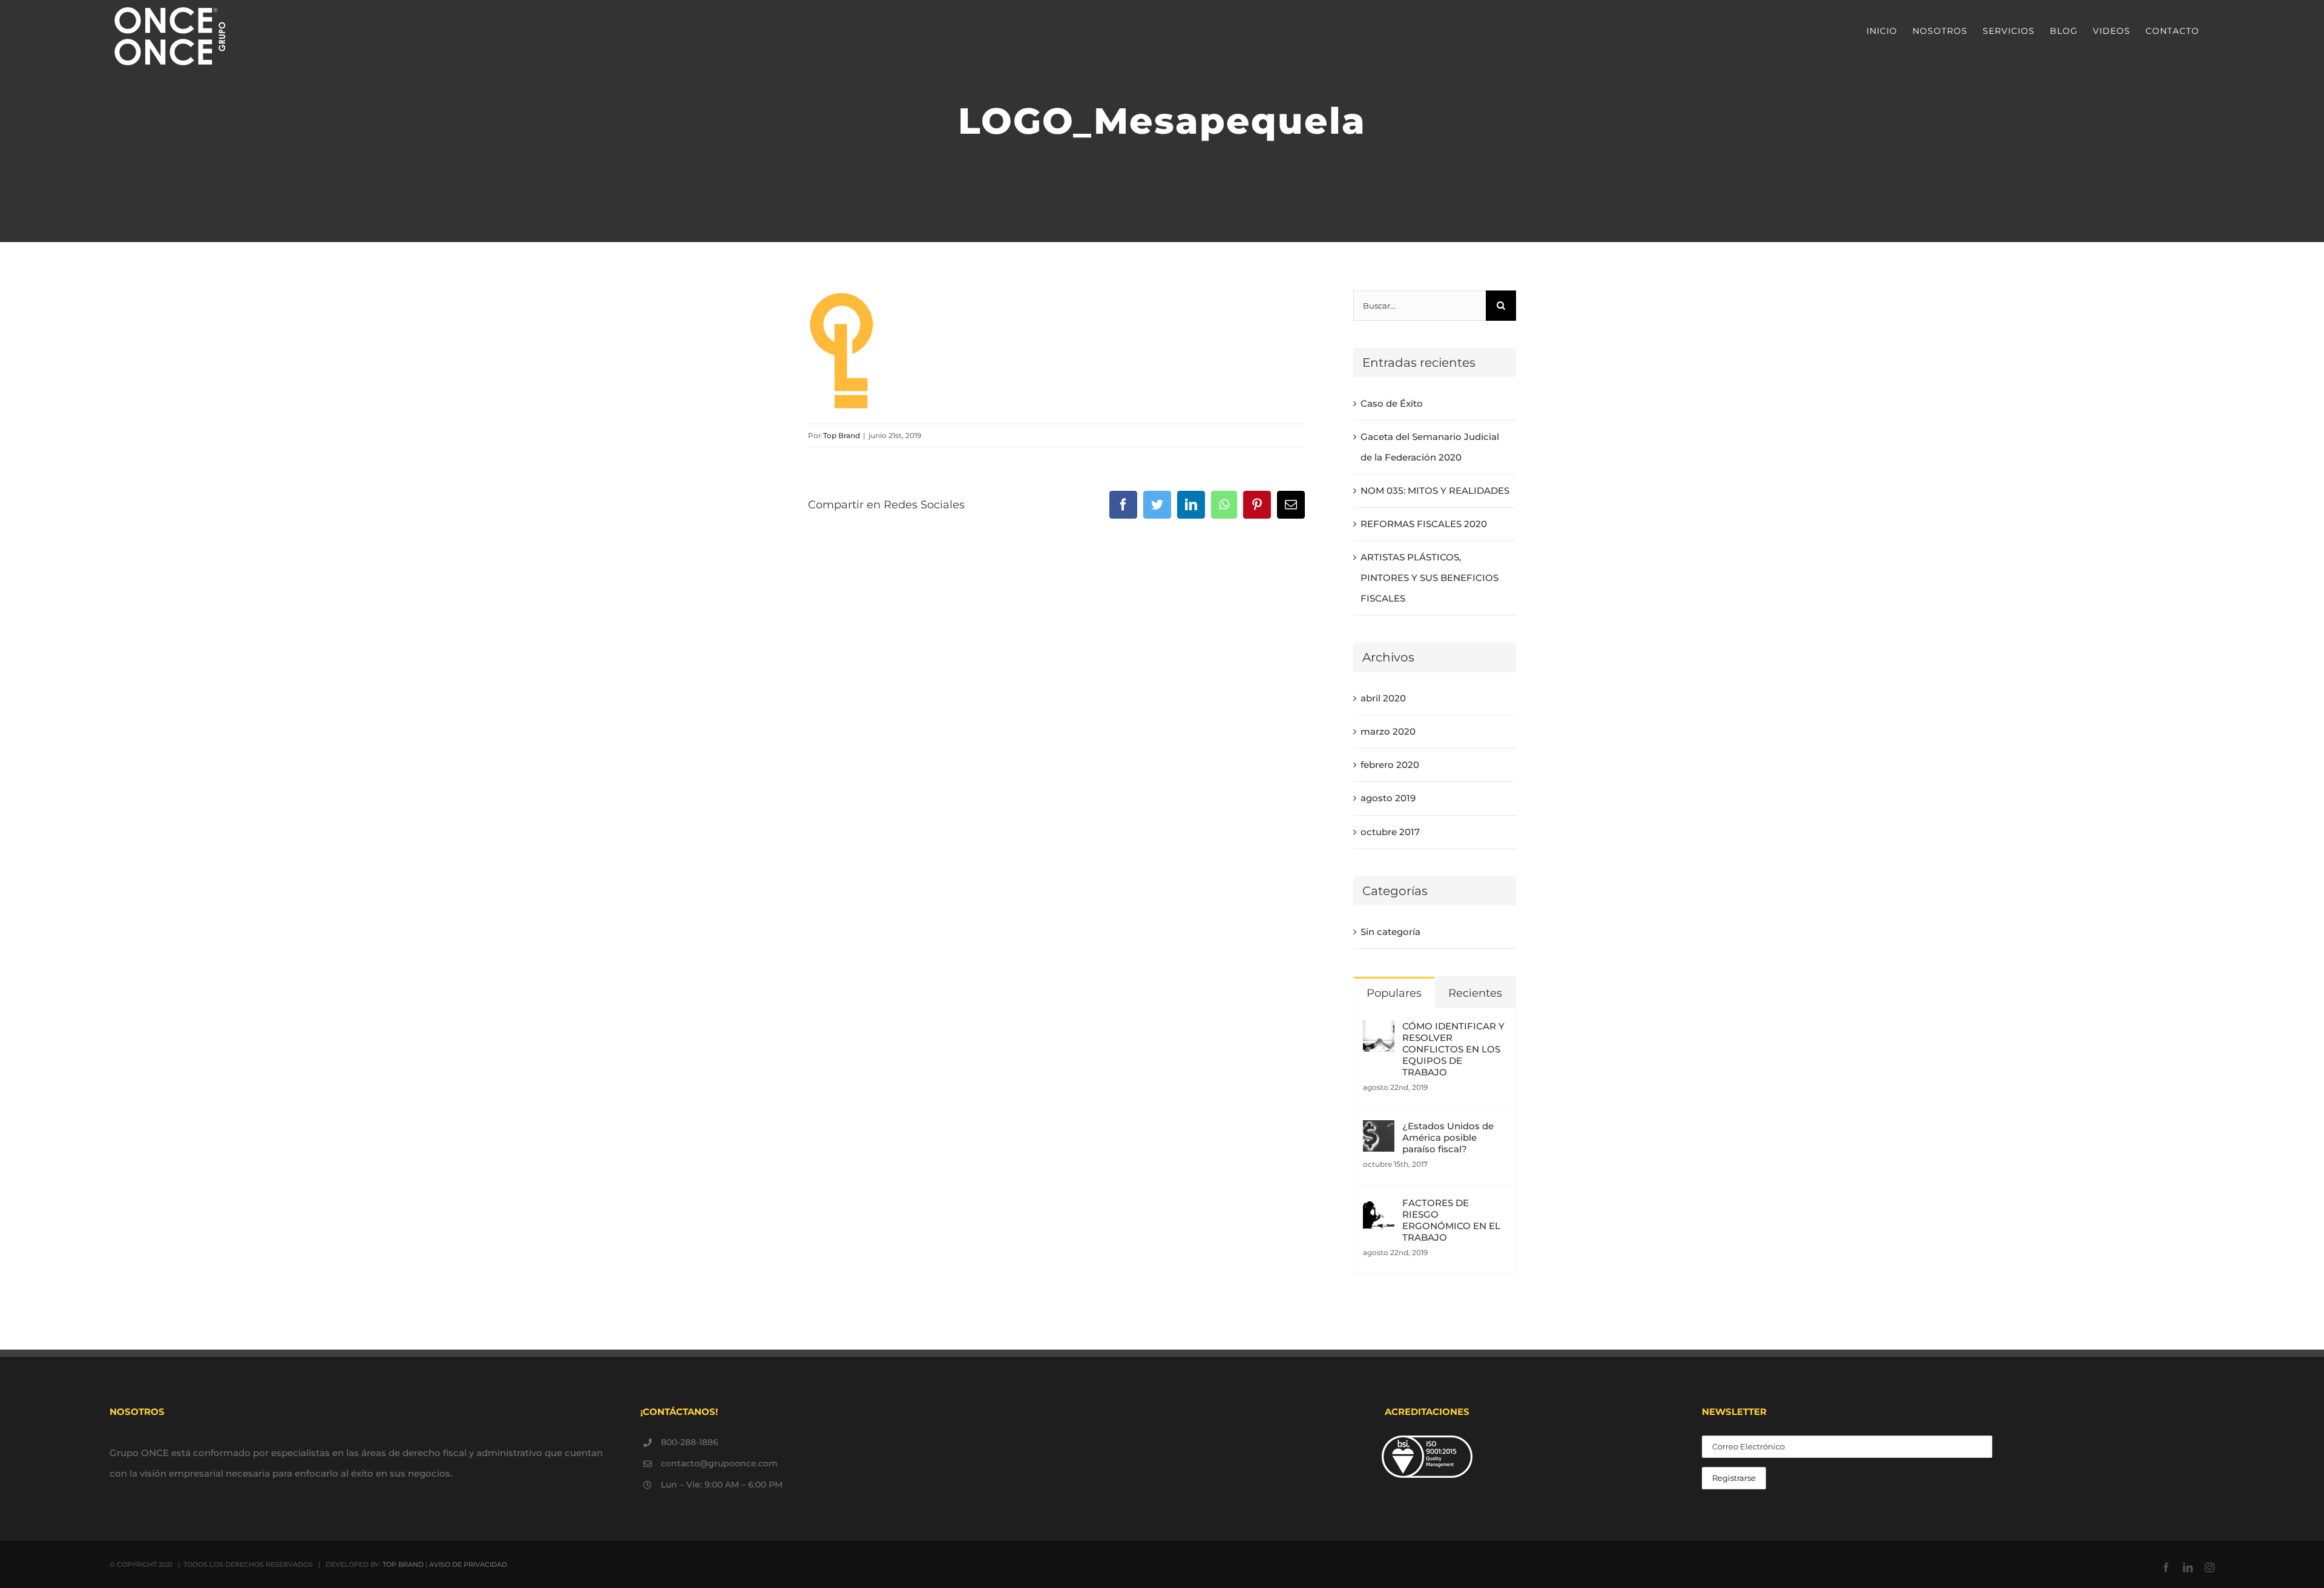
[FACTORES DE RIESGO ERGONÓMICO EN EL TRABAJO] (1379, 1207)
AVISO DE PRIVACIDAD (468, 1564)
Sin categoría (1390, 932)
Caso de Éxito (1392, 403)
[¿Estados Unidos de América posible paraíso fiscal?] (1379, 1130)
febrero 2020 (1390, 765)
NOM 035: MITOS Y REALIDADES (1435, 491)
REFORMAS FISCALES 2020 (1424, 524)
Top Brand (842, 435)
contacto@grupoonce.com (719, 1463)
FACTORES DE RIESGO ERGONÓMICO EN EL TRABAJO (1451, 1220)
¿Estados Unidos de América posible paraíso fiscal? (1448, 1137)
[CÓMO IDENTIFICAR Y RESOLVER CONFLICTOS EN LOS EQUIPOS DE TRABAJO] (1379, 1030)
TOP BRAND (403, 1564)
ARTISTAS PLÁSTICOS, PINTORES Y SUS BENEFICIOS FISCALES (1430, 578)
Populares (1394, 993)
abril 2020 (1383, 698)
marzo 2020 (1388, 731)
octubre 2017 (1390, 832)
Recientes (1475, 993)
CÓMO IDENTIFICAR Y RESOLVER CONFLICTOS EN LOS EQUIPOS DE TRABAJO (1453, 1049)
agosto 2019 (1388, 798)
